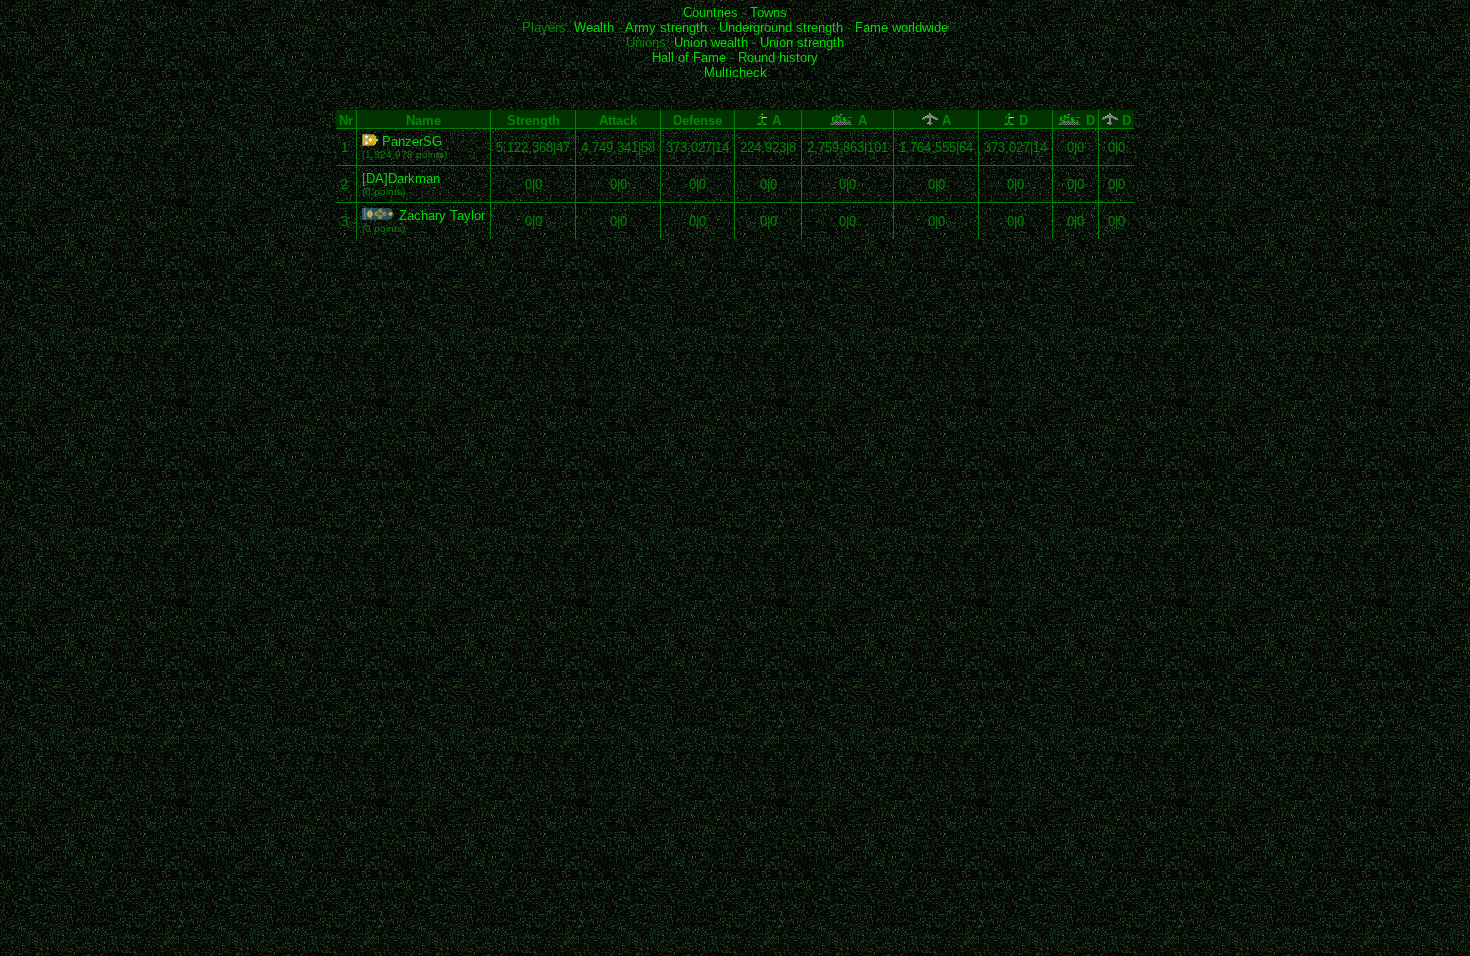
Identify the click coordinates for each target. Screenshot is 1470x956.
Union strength (802, 42)
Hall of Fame (689, 57)
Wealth (594, 27)
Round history (778, 57)
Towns (768, 12)
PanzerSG (410, 141)
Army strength (666, 27)
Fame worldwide (901, 27)
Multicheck (735, 72)
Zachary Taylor (440, 215)
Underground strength (781, 27)
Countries (710, 12)
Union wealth (711, 42)
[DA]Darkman (401, 178)
